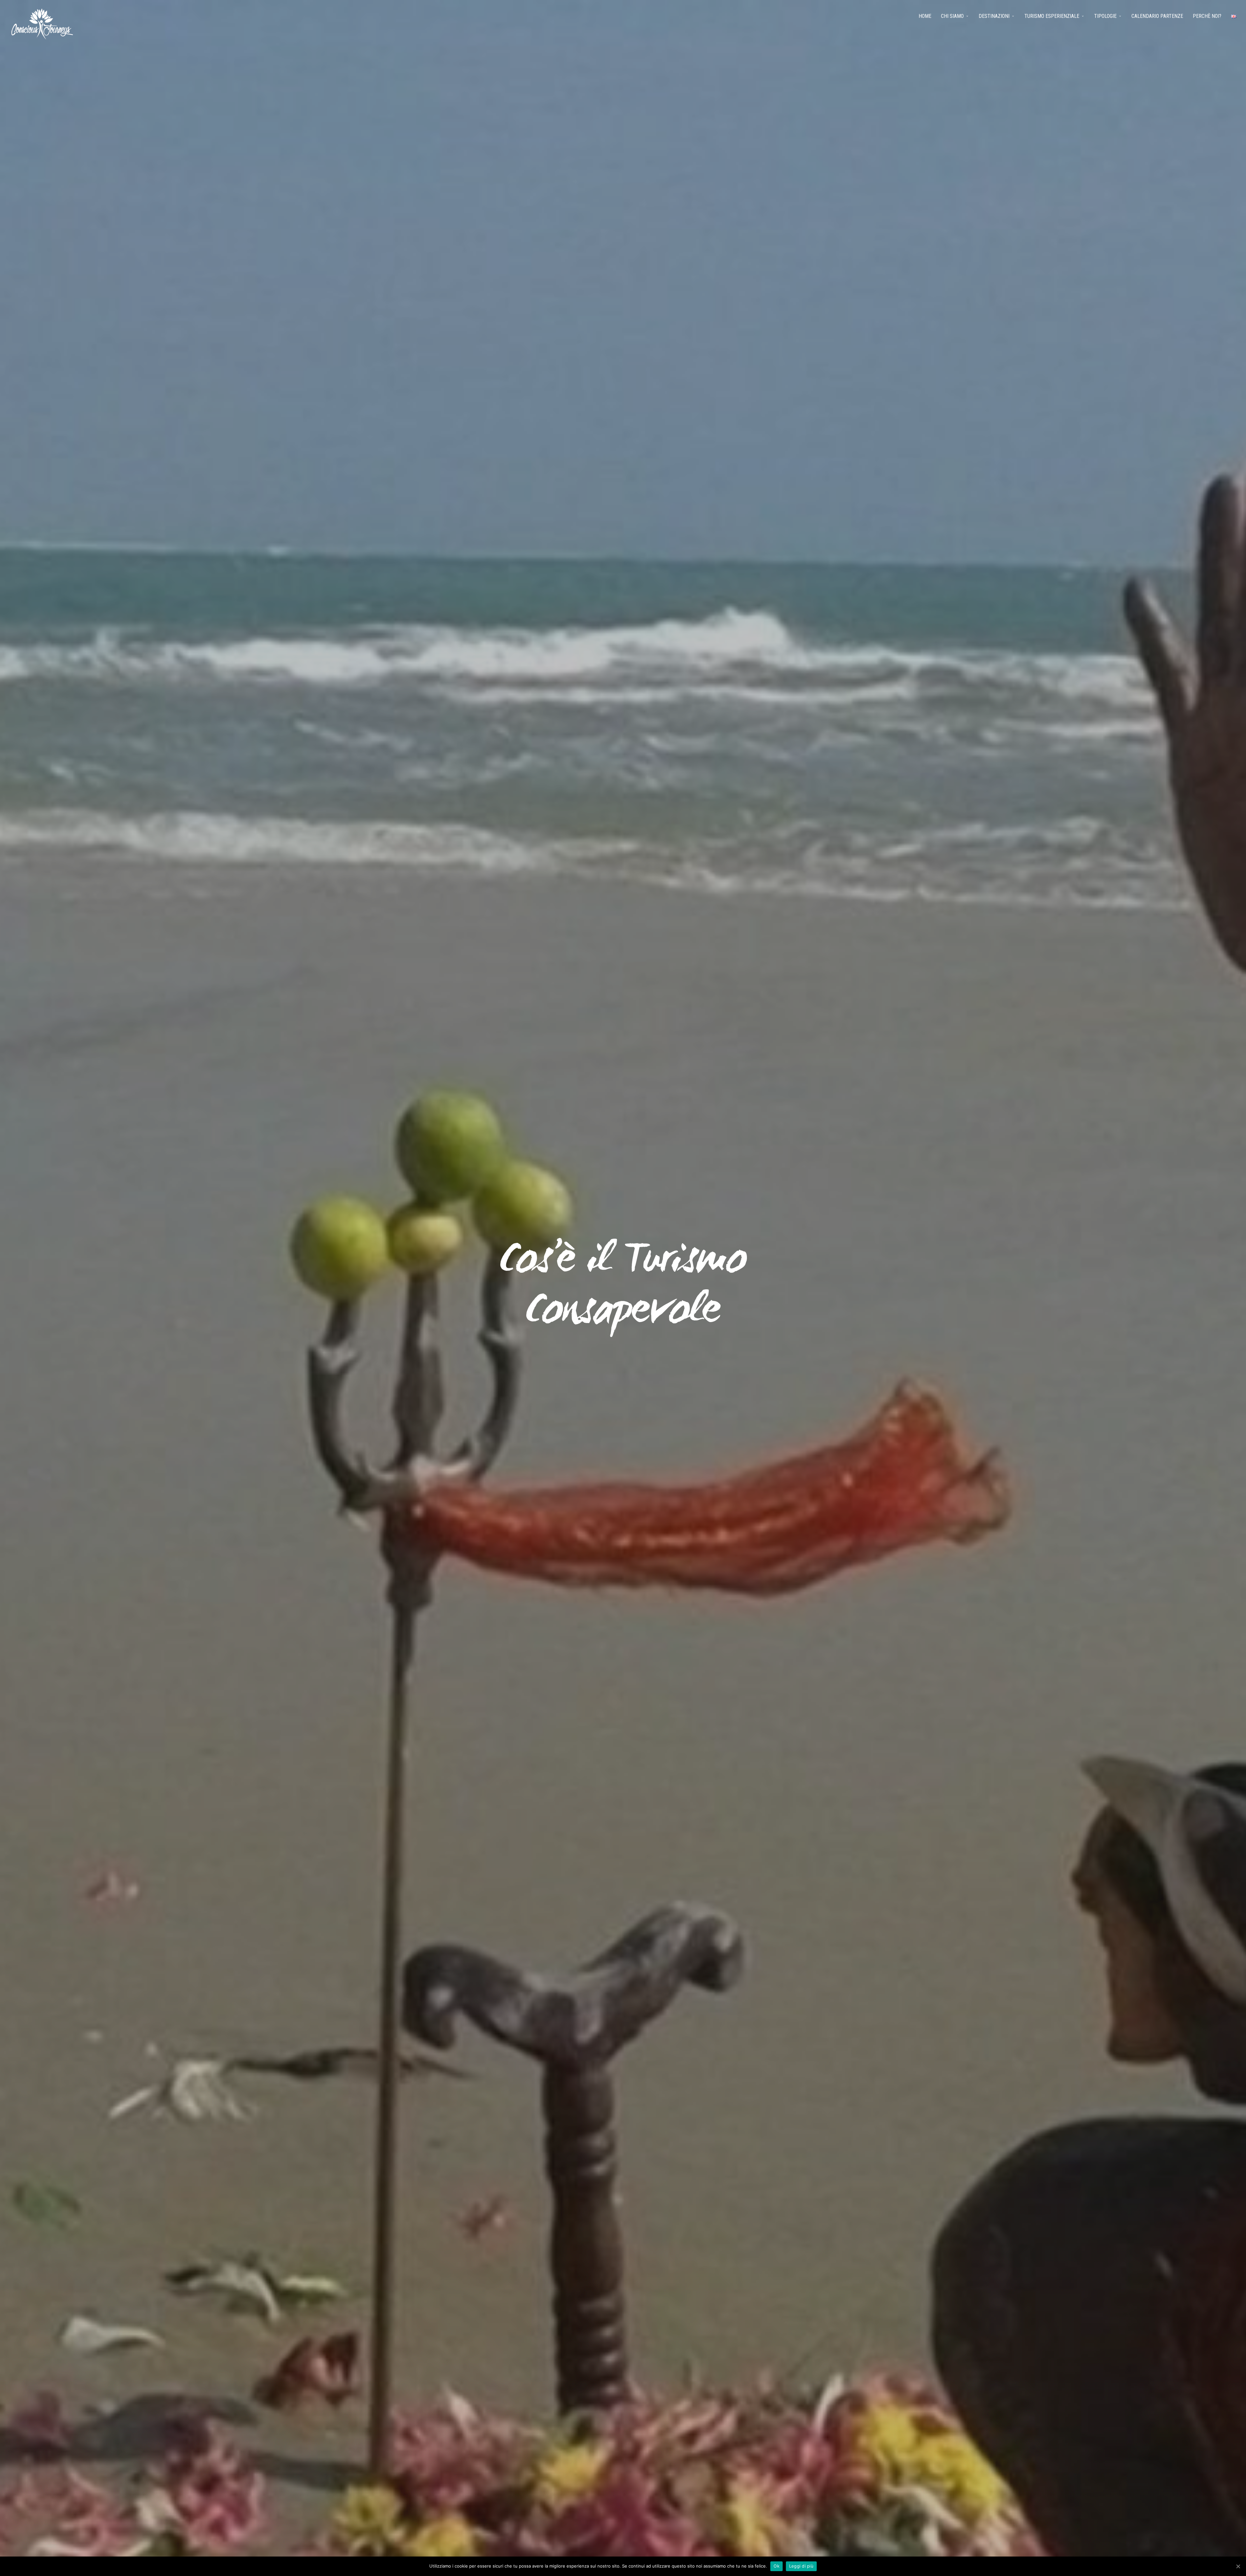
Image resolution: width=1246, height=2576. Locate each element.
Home (925, 16)
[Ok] (1238, 2566)
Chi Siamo (952, 16)
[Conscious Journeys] (42, 24)
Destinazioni (994, 16)
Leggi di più (801, 2566)
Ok (776, 2566)
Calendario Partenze (1157, 16)
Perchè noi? (1207, 16)
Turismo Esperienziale (1052, 16)
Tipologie (1105, 16)
